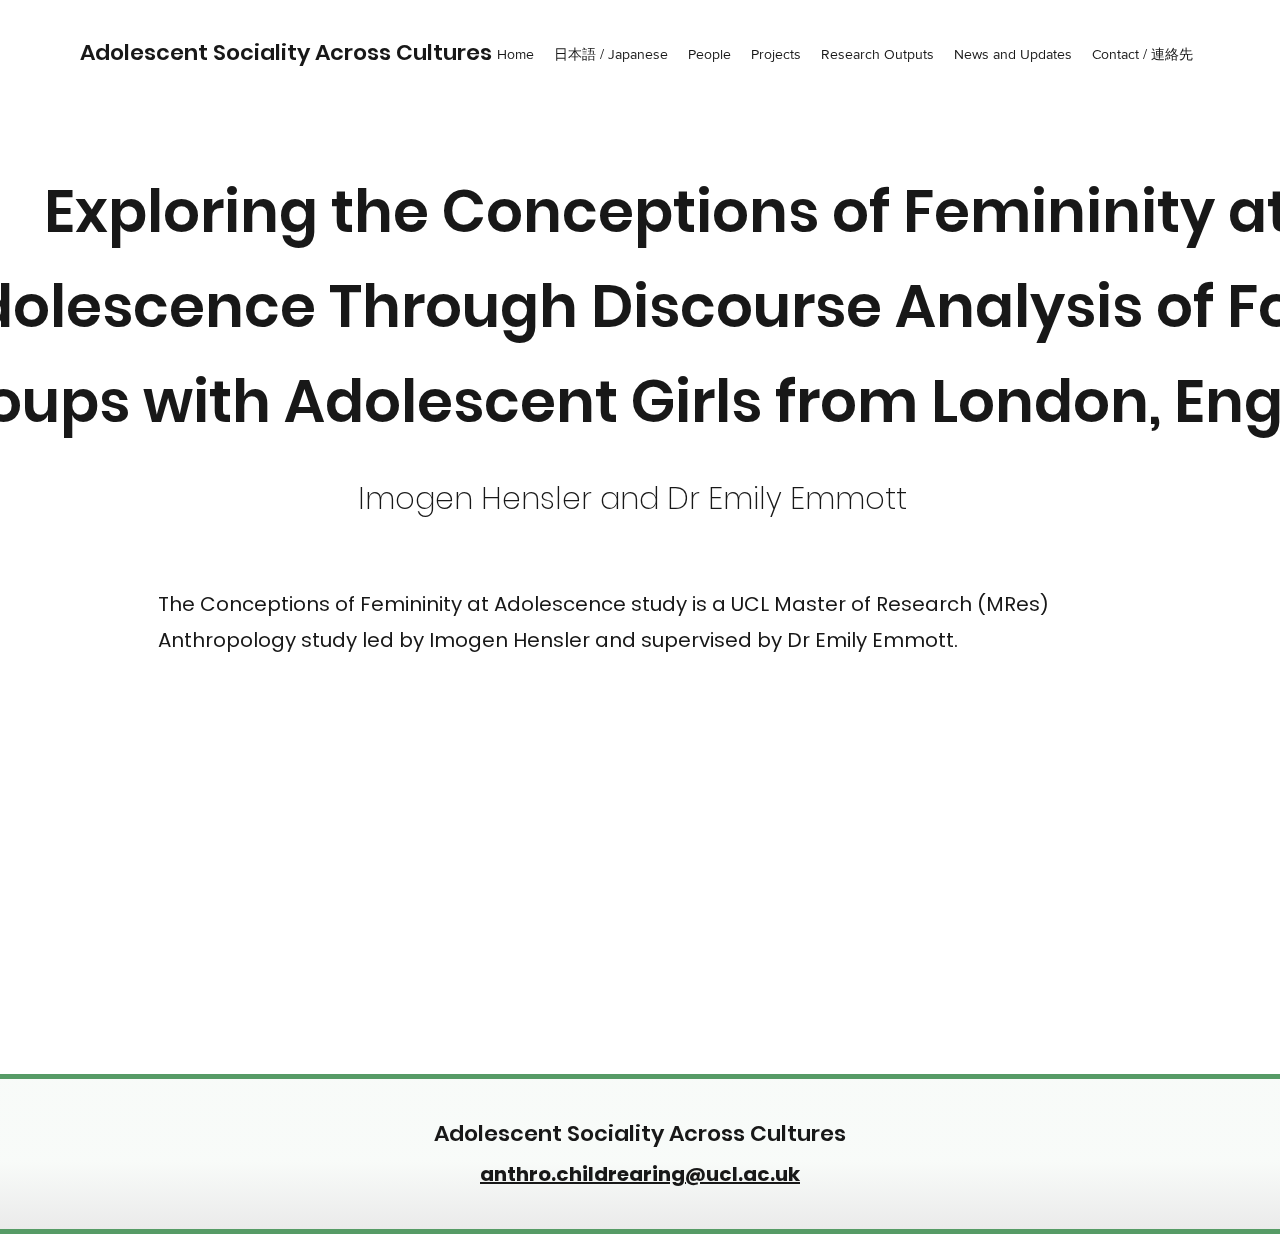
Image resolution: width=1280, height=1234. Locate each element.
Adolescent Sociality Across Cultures (286, 52)
